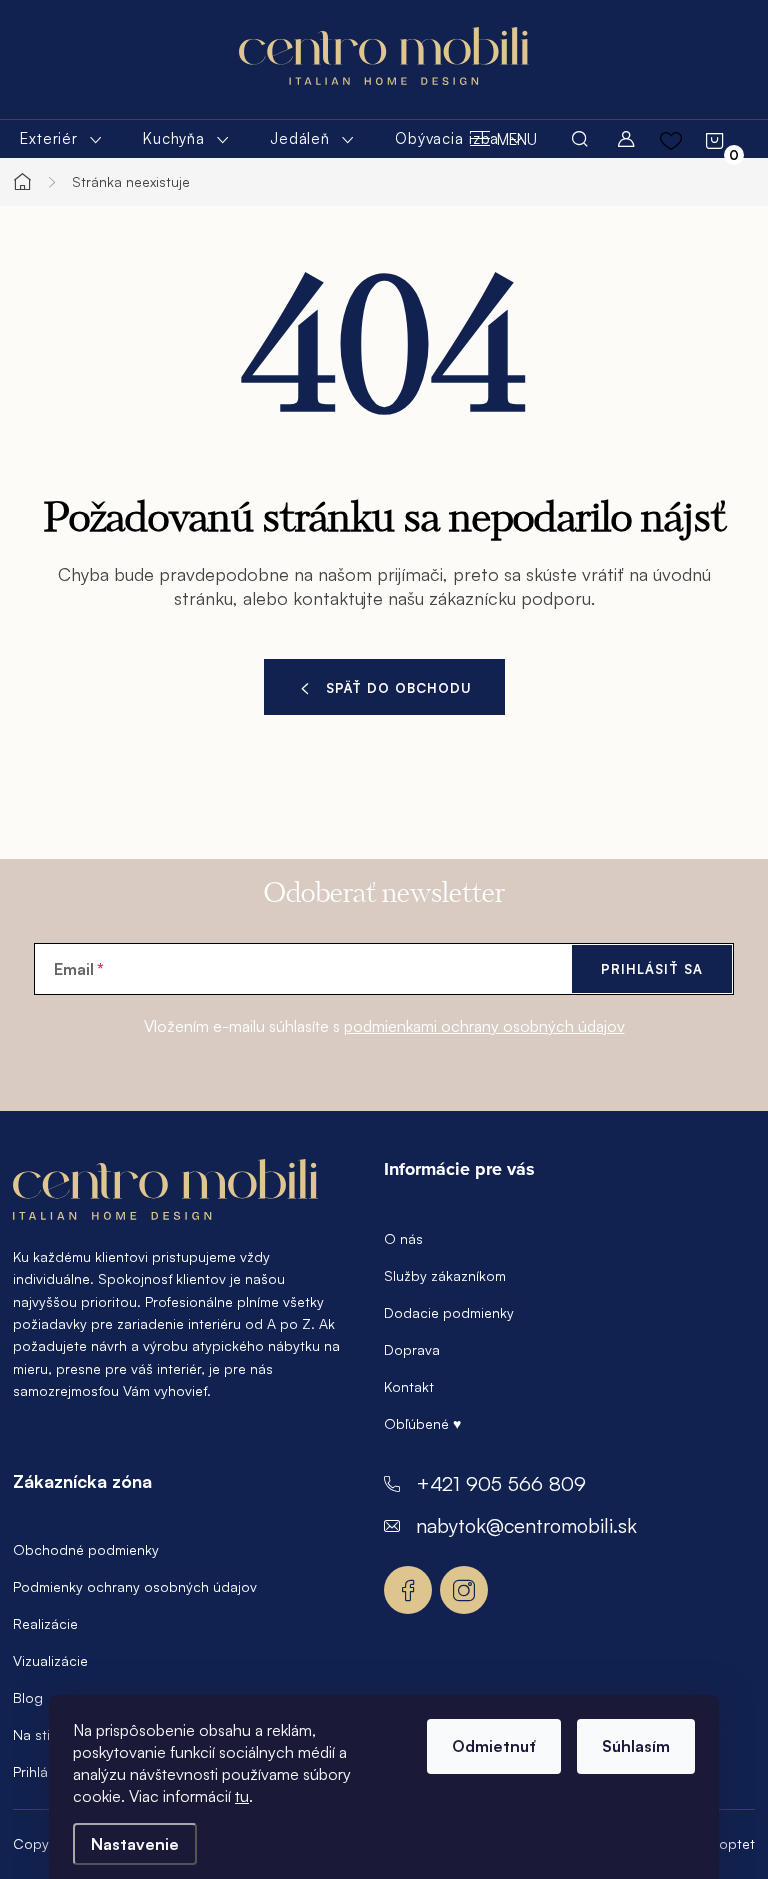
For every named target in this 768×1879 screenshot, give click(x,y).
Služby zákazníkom (445, 1275)
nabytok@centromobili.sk (526, 1525)
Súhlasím (636, 1746)
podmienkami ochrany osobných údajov (484, 1026)
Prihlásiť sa (652, 969)
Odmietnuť (494, 1746)
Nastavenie (135, 1844)
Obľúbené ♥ (422, 1423)
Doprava (412, 1349)
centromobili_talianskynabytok (464, 1590)
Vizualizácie (50, 1660)
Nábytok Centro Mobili (408, 1590)
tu (242, 1796)
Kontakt (409, 1386)
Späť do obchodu (399, 688)
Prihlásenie (47, 1771)
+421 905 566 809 (501, 1483)
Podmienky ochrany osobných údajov (135, 1586)
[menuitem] (61, 139)
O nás (403, 1238)
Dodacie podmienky (449, 1312)
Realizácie (45, 1623)
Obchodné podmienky (86, 1549)
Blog (28, 1697)
